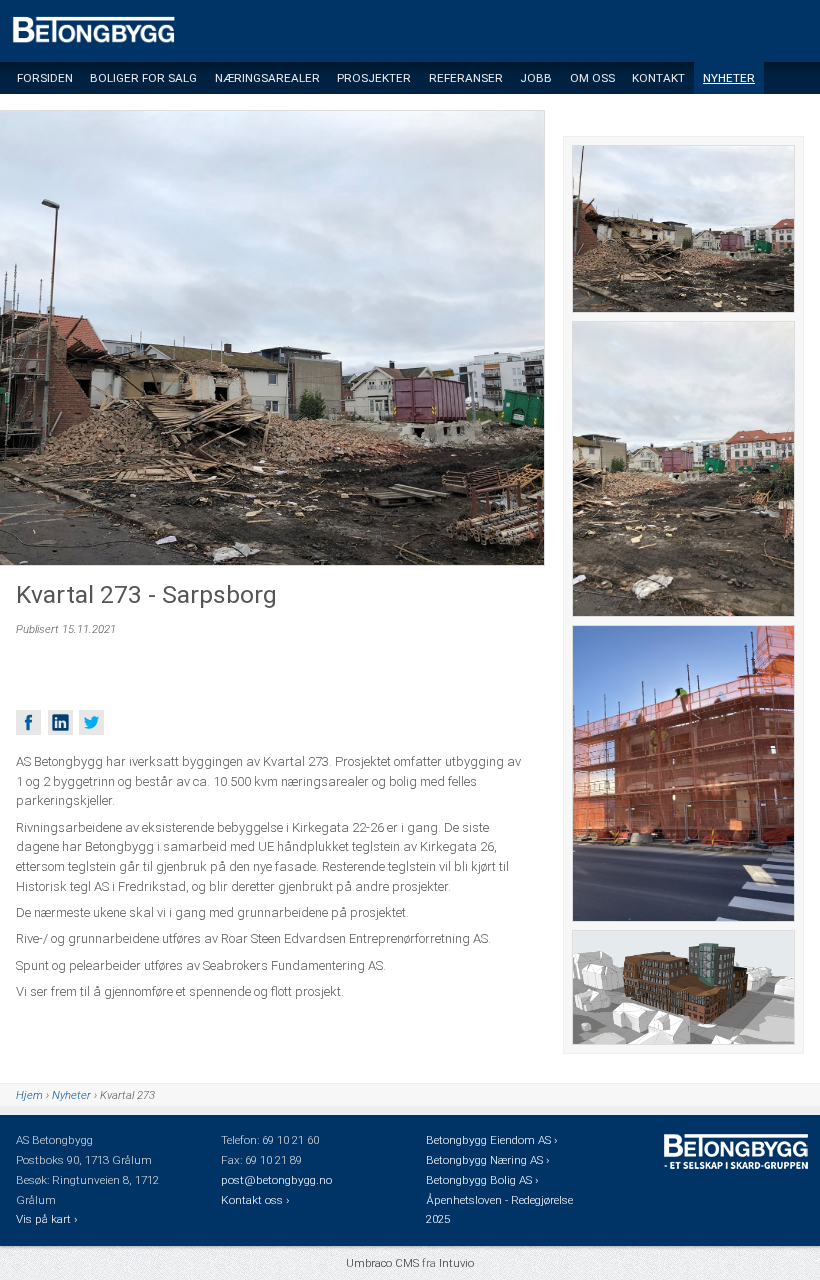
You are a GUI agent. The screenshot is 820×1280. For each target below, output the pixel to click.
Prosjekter (374, 78)
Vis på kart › (48, 1219)
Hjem (29, 1095)
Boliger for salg (143, 78)
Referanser (466, 78)
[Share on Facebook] (28, 722)
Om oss (592, 78)
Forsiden (45, 78)
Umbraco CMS (382, 1263)
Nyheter (729, 78)
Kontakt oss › (255, 1200)
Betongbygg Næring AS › (489, 1160)
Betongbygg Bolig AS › (483, 1180)
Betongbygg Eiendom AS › (493, 1140)
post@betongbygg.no (276, 1180)
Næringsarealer (267, 78)
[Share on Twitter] (91, 722)
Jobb (536, 78)
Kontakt (658, 78)
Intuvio (456, 1263)
